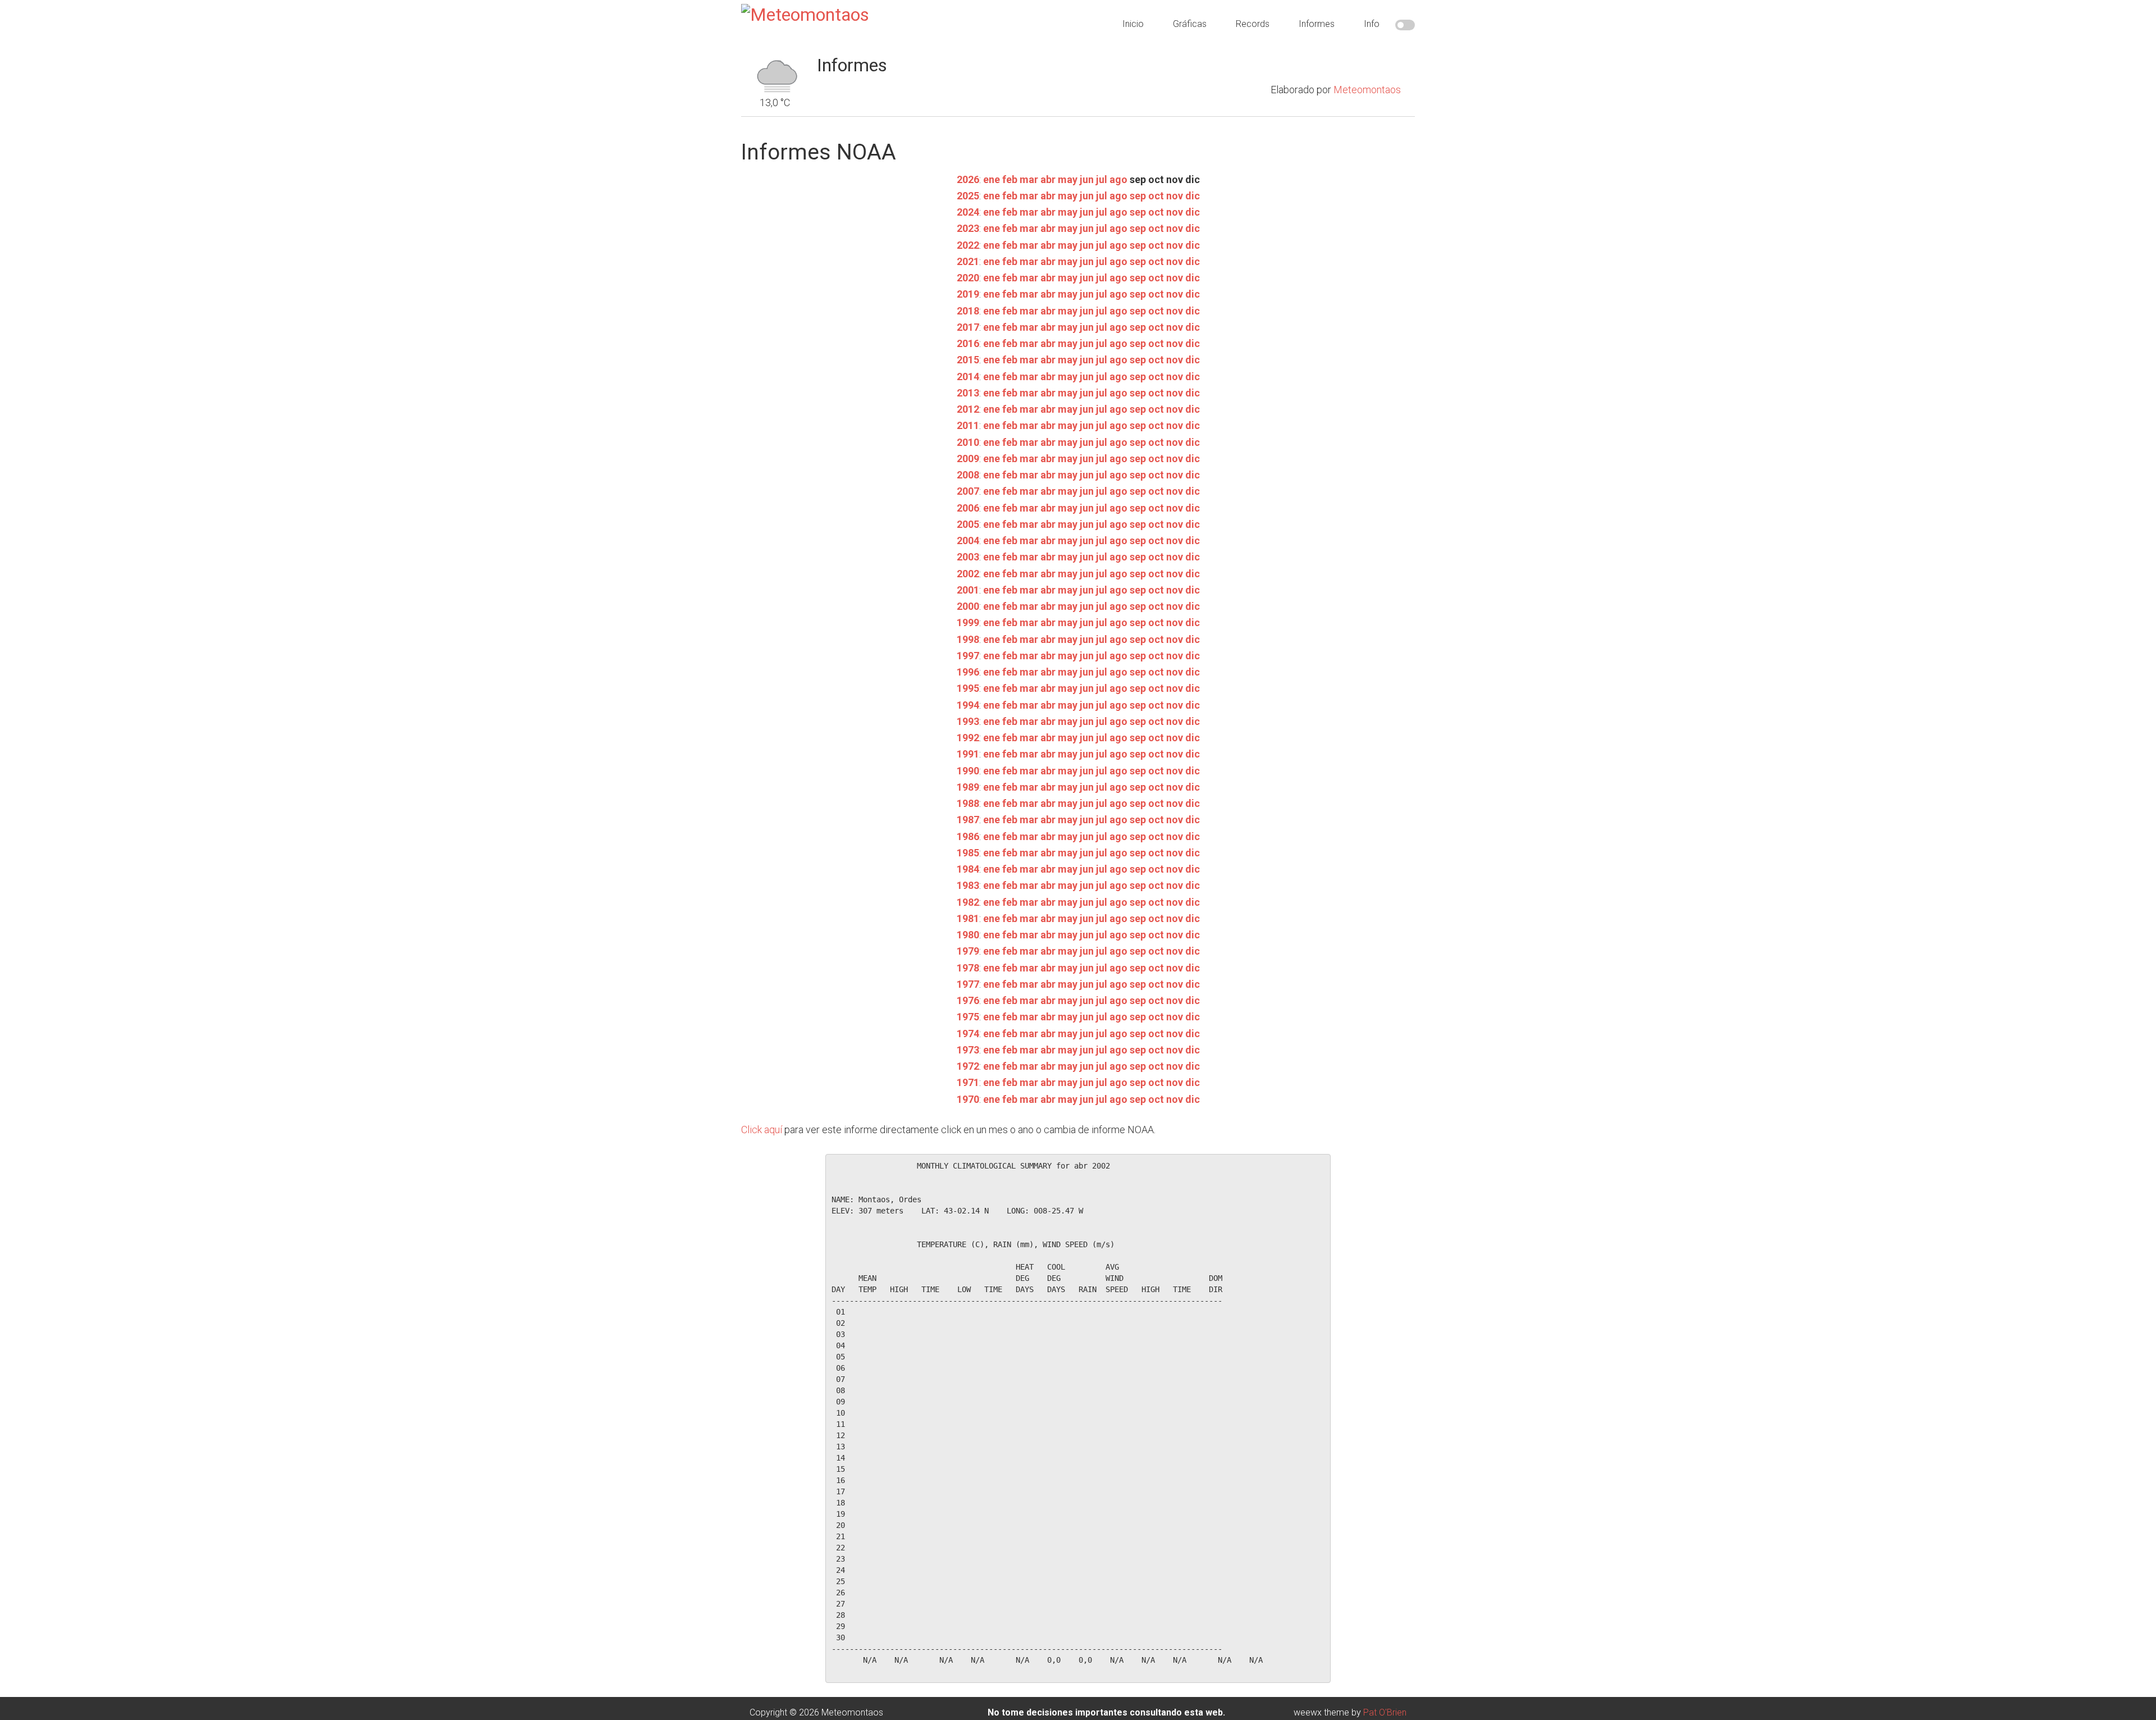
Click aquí (762, 1130)
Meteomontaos (1367, 90)
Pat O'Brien (1385, 1712)
